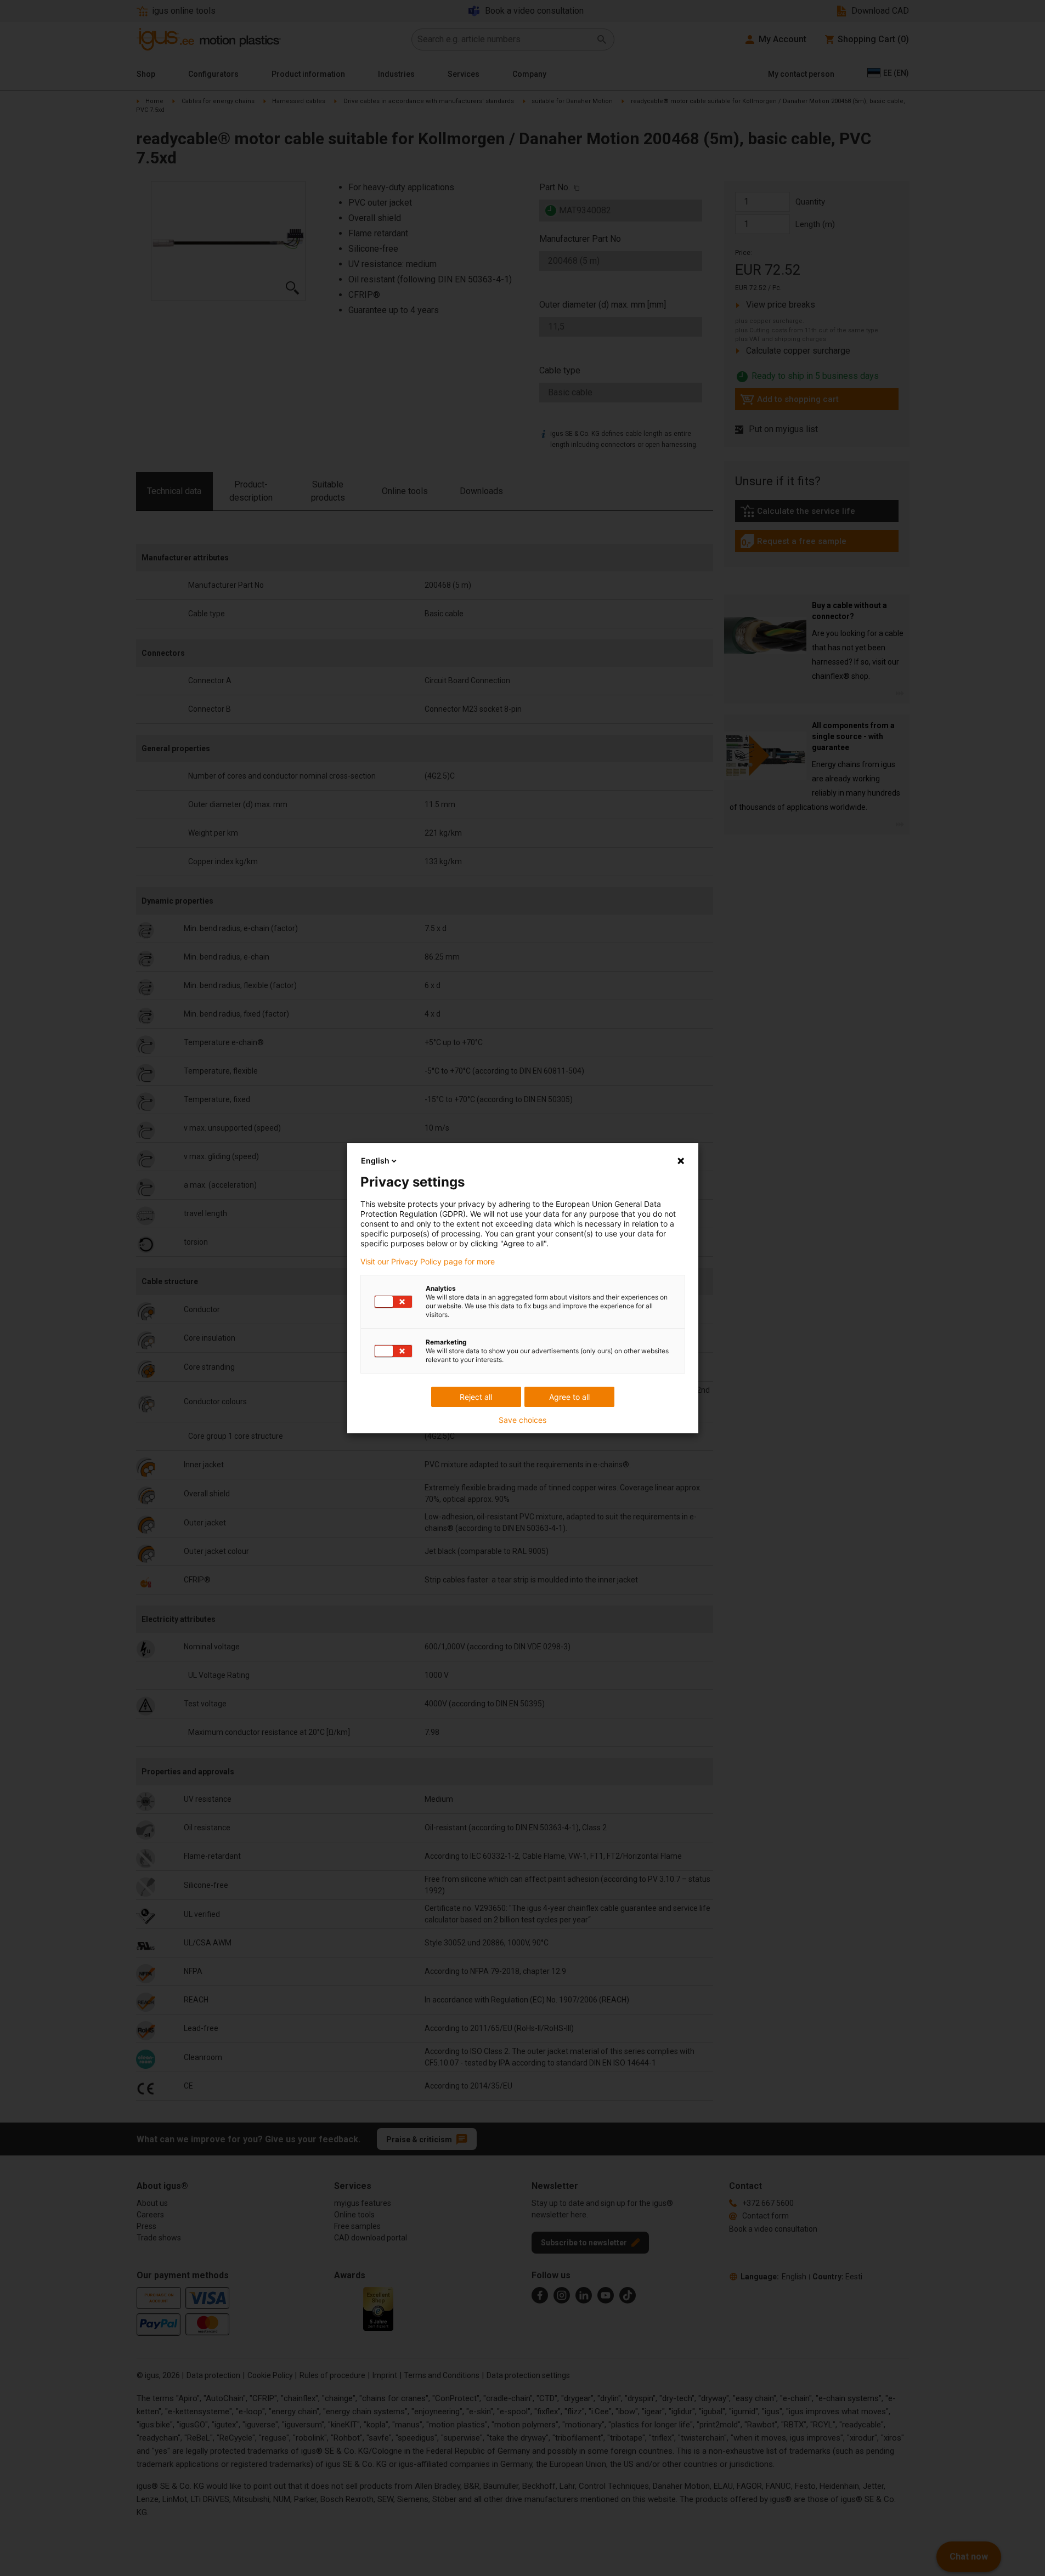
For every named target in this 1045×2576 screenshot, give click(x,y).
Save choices (522, 1420)
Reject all (476, 1397)
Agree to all (569, 1397)
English (375, 1161)
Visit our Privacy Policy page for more (428, 1262)
